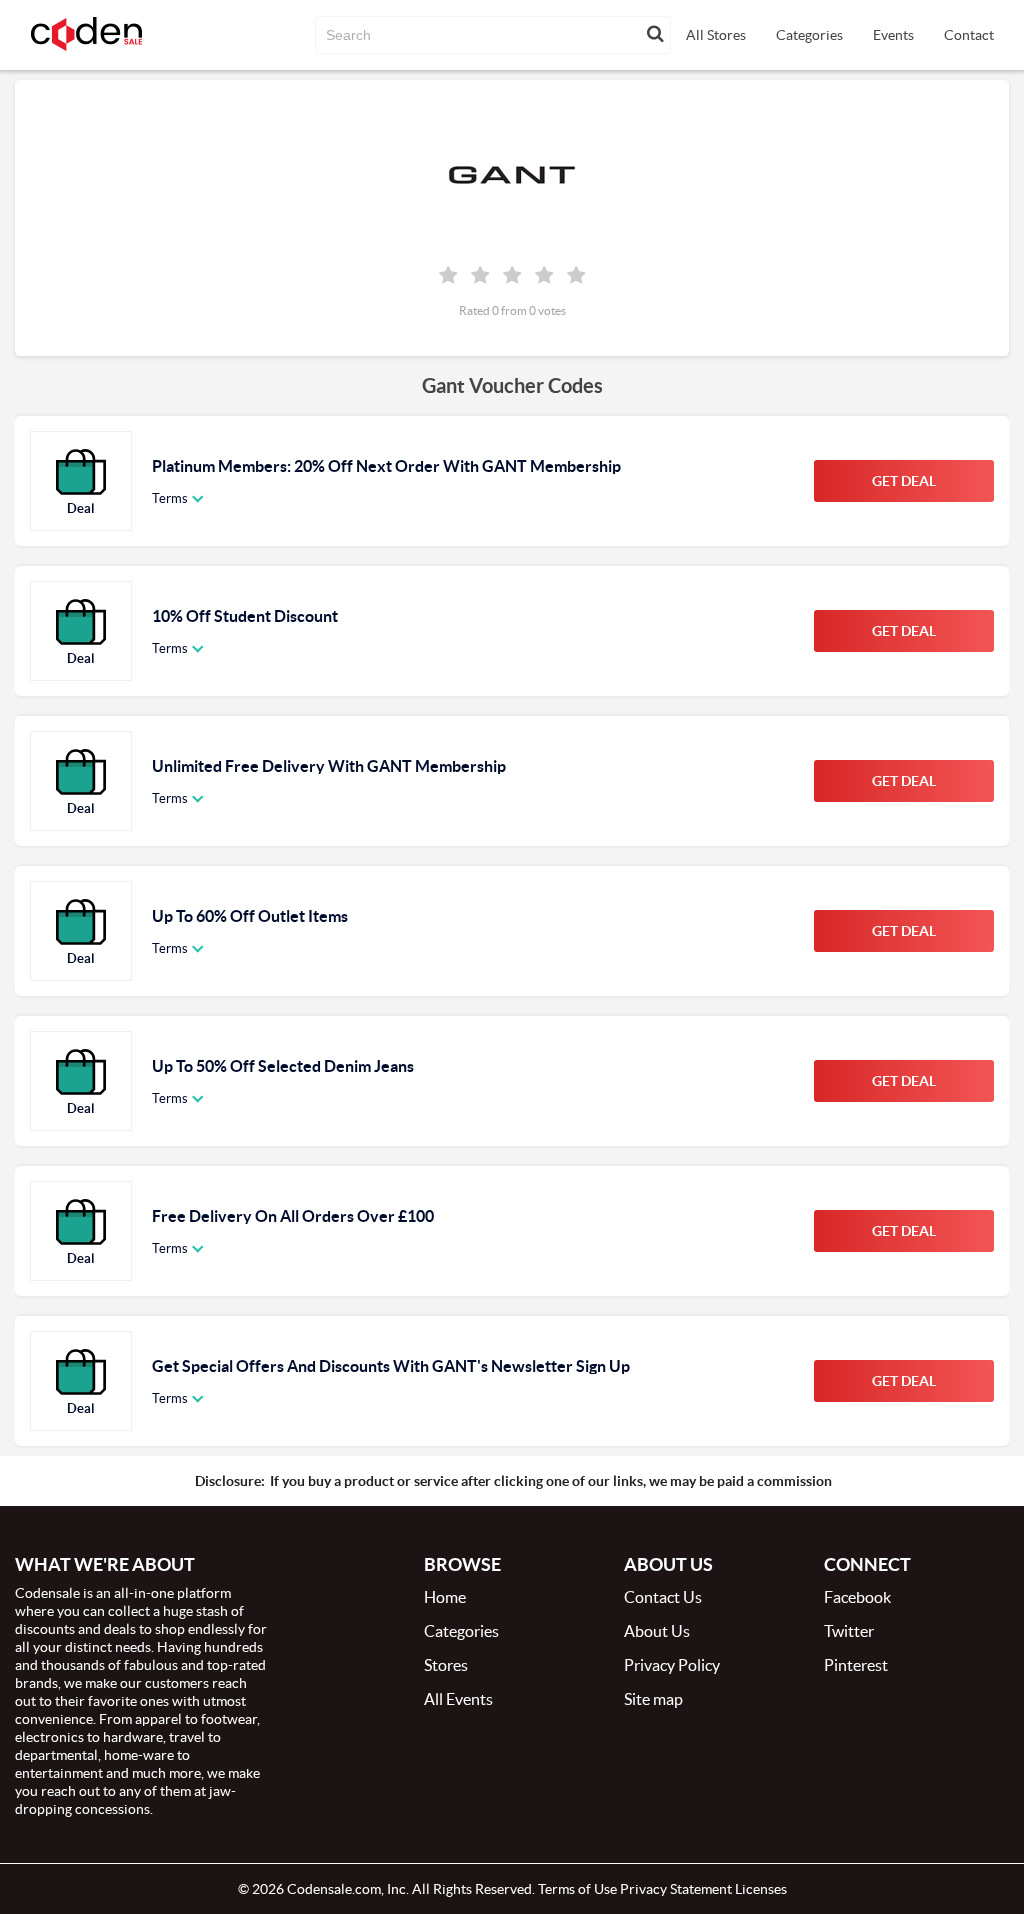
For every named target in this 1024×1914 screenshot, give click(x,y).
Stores (446, 1665)
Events (893, 35)
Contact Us (663, 1597)
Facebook (857, 1597)
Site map (653, 1699)
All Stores (716, 35)
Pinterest (856, 1665)
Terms (170, 498)
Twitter (849, 1631)
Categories (809, 35)
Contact (969, 35)
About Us (657, 1631)
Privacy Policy (672, 1665)
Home (445, 1597)
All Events (458, 1699)
